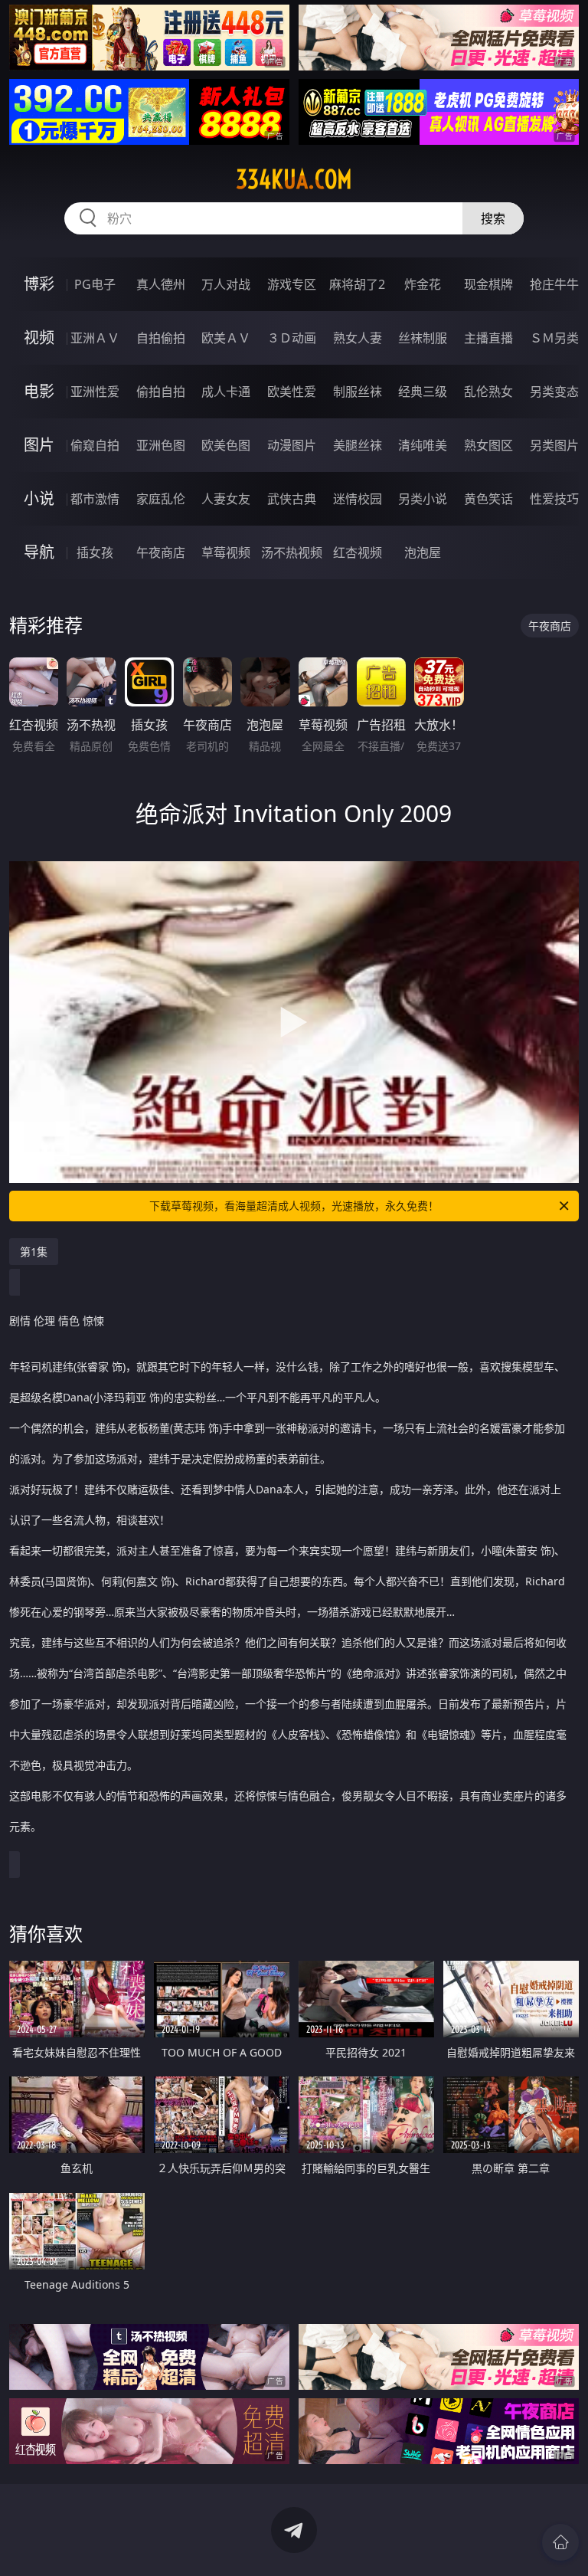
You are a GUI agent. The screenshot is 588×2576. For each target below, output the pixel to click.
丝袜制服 (423, 338)
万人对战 (226, 284)
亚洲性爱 (95, 392)
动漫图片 (292, 445)
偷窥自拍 (95, 445)
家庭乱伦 (161, 499)
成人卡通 (226, 392)
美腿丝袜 (358, 445)
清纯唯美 (423, 445)
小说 (39, 498)
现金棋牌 (488, 284)
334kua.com (294, 179)
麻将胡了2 (357, 284)
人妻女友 (226, 499)
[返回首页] (560, 2542)
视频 (39, 338)
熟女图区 (488, 445)
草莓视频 (226, 552)
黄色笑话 (488, 499)
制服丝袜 (358, 392)
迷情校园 (358, 499)
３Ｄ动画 (292, 338)
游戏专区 (292, 284)
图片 (39, 445)
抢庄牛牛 (554, 284)
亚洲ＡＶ (95, 338)
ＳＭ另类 (554, 338)
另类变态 (554, 392)
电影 (39, 391)
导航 (39, 552)
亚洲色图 (161, 445)
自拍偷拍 (161, 338)
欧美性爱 (292, 392)
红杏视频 (358, 552)
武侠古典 (292, 499)
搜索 (493, 218)
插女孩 (95, 552)
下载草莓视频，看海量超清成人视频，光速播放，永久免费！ (294, 1206)
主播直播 (488, 338)
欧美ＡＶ (226, 338)
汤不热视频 (292, 552)
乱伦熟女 (488, 392)
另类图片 (554, 445)
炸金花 (423, 284)
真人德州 (161, 284)
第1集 (34, 1252)
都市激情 (95, 499)
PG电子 (95, 284)
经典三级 (423, 392)
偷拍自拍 (161, 392)
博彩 (39, 284)
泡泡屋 (423, 552)
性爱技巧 (554, 499)
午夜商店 (161, 552)
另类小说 (423, 499)
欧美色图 (226, 445)
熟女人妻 (358, 338)
